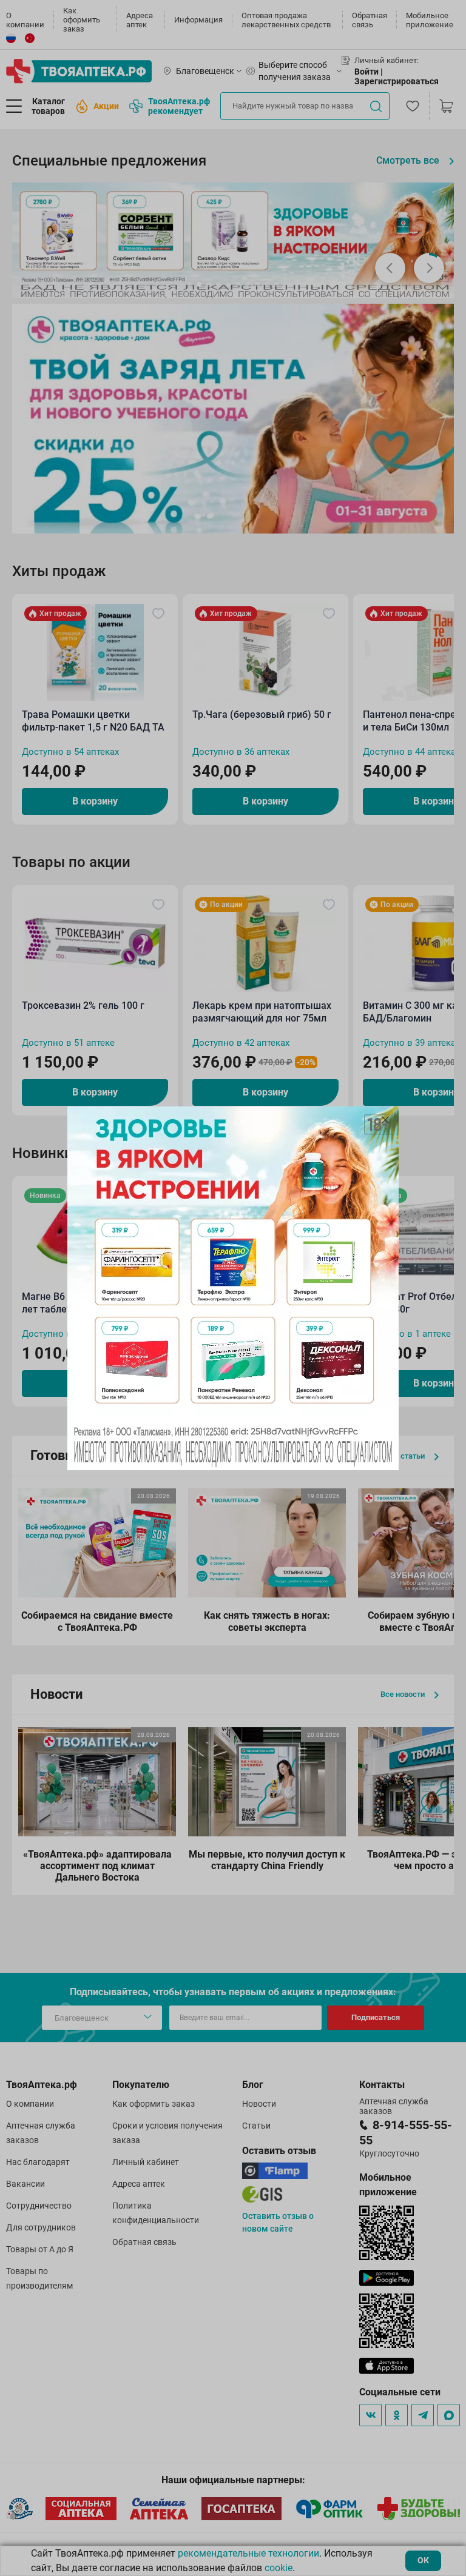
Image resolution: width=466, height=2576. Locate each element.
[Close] (385, 1120)
